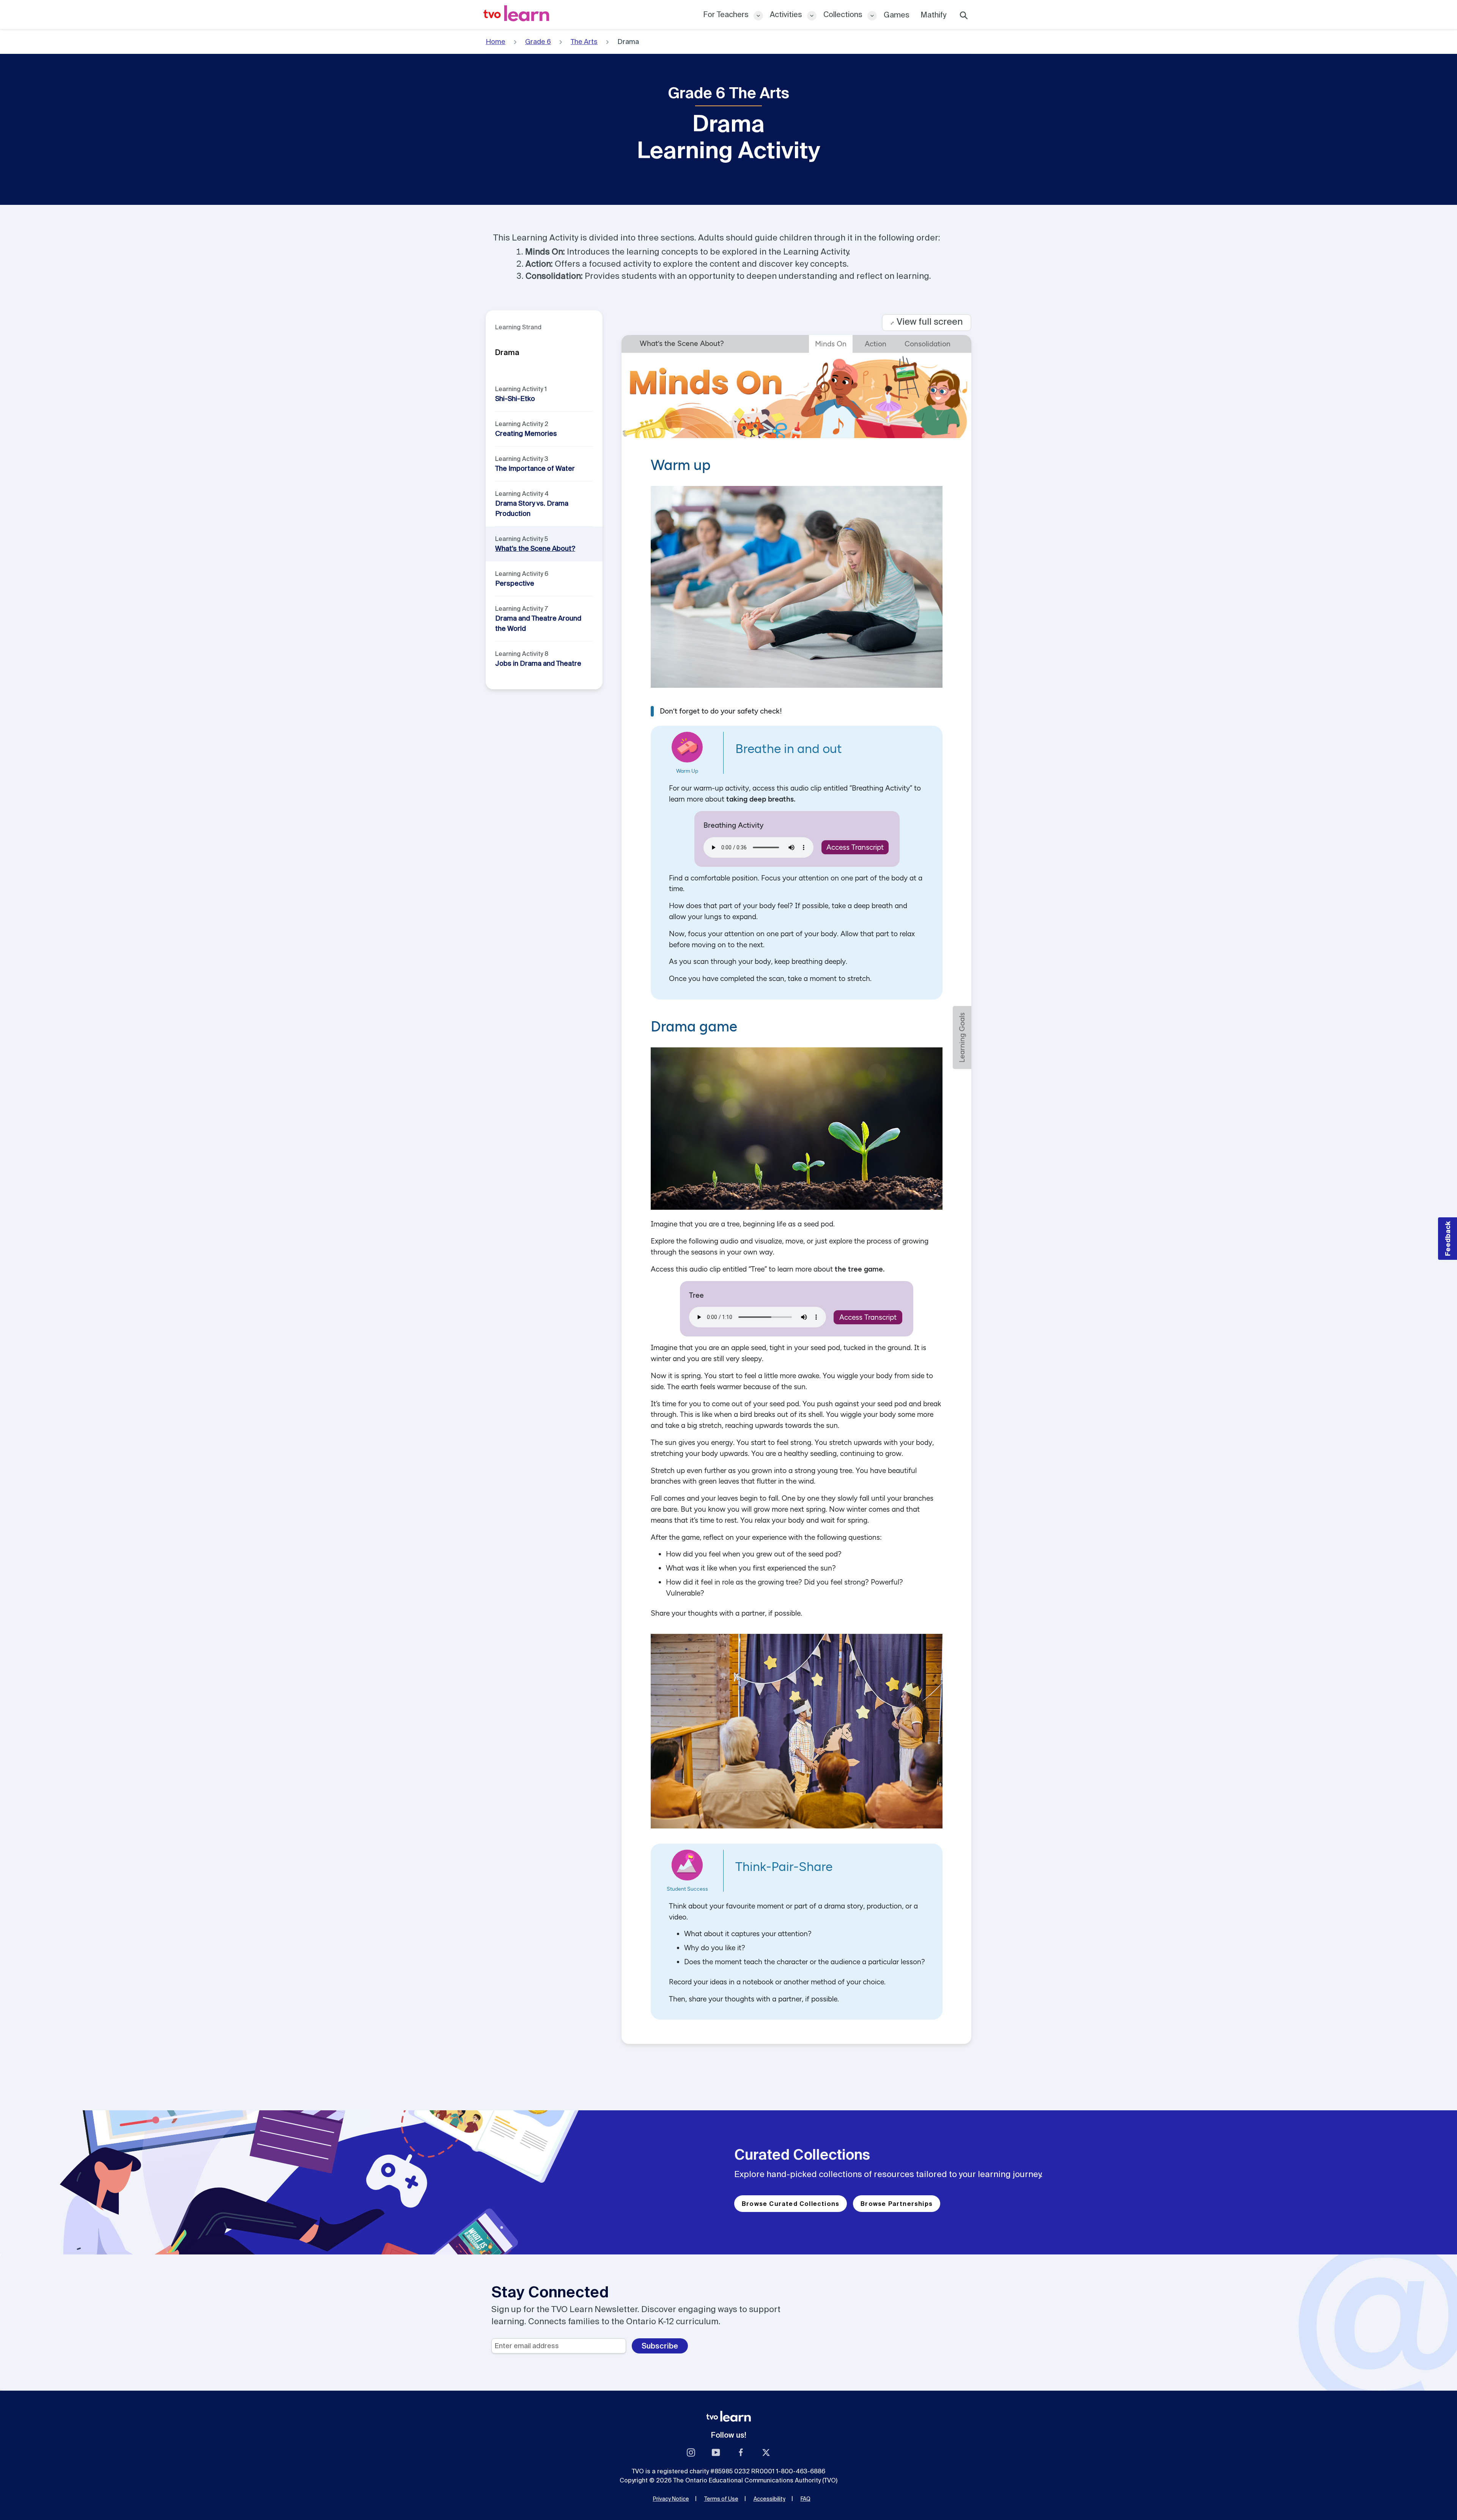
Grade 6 (538, 42)
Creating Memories (526, 433)
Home (496, 42)
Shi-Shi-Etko (515, 399)
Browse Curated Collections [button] (791, 2204)
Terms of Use (721, 2499)
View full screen (927, 321)
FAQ (806, 2499)
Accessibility (769, 2499)
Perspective (515, 583)
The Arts (584, 42)
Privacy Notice (671, 2499)
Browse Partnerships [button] (897, 2204)
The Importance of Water (535, 468)
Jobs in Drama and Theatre (538, 663)
